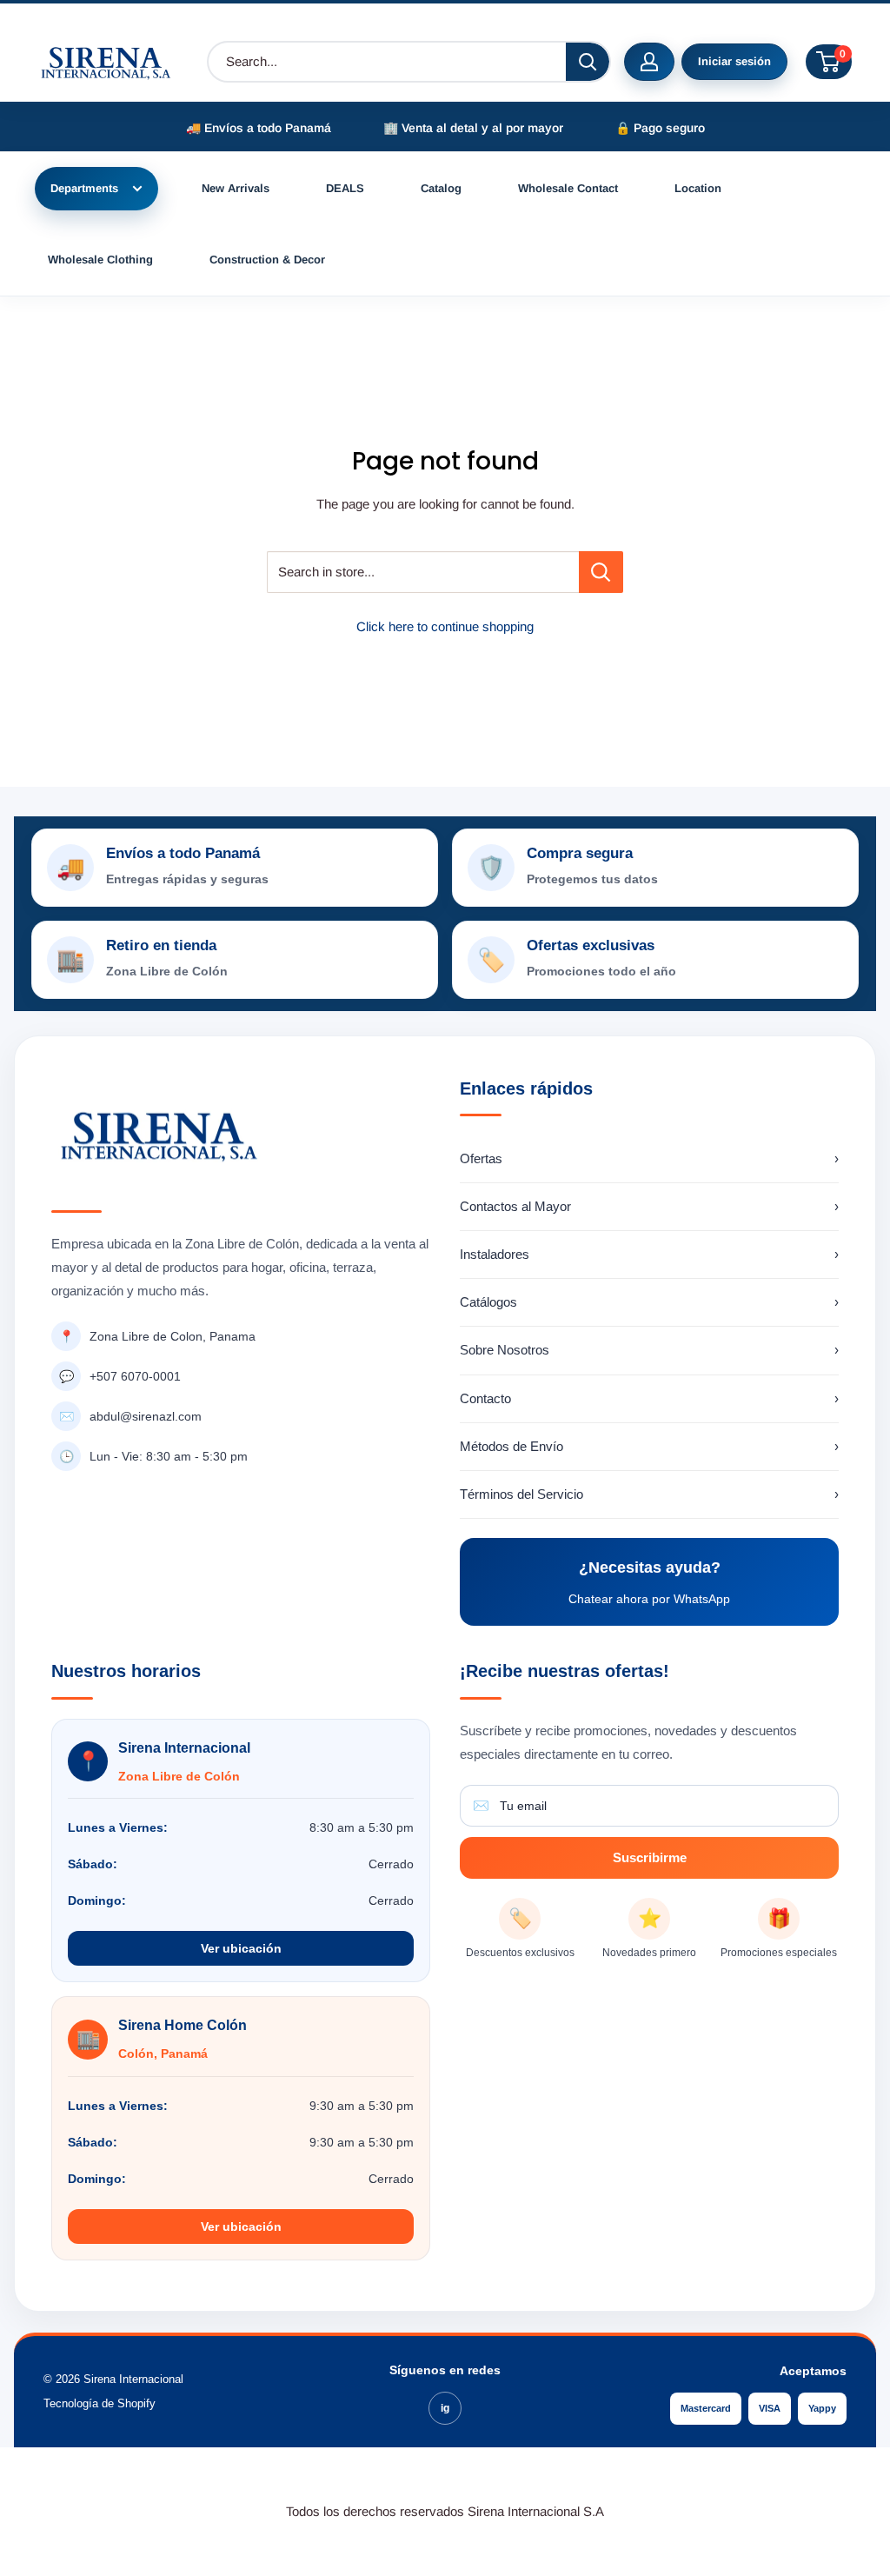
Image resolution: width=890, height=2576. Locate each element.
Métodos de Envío (649, 1446)
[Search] (588, 62)
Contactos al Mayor (649, 1206)
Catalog (441, 188)
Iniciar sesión (734, 61)
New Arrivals (236, 188)
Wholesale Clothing (100, 260)
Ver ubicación (241, 1948)
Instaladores (649, 1254)
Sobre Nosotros (649, 1350)
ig (445, 2408)
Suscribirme (650, 1857)
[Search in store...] (601, 572)
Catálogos (649, 1302)
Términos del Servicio (649, 1494)
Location (698, 188)
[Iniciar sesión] (649, 62)
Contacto (649, 1398)
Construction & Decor (267, 260)
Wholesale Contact (568, 188)
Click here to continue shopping (445, 626)
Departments (84, 188)
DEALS (345, 188)
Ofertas (649, 1158)
